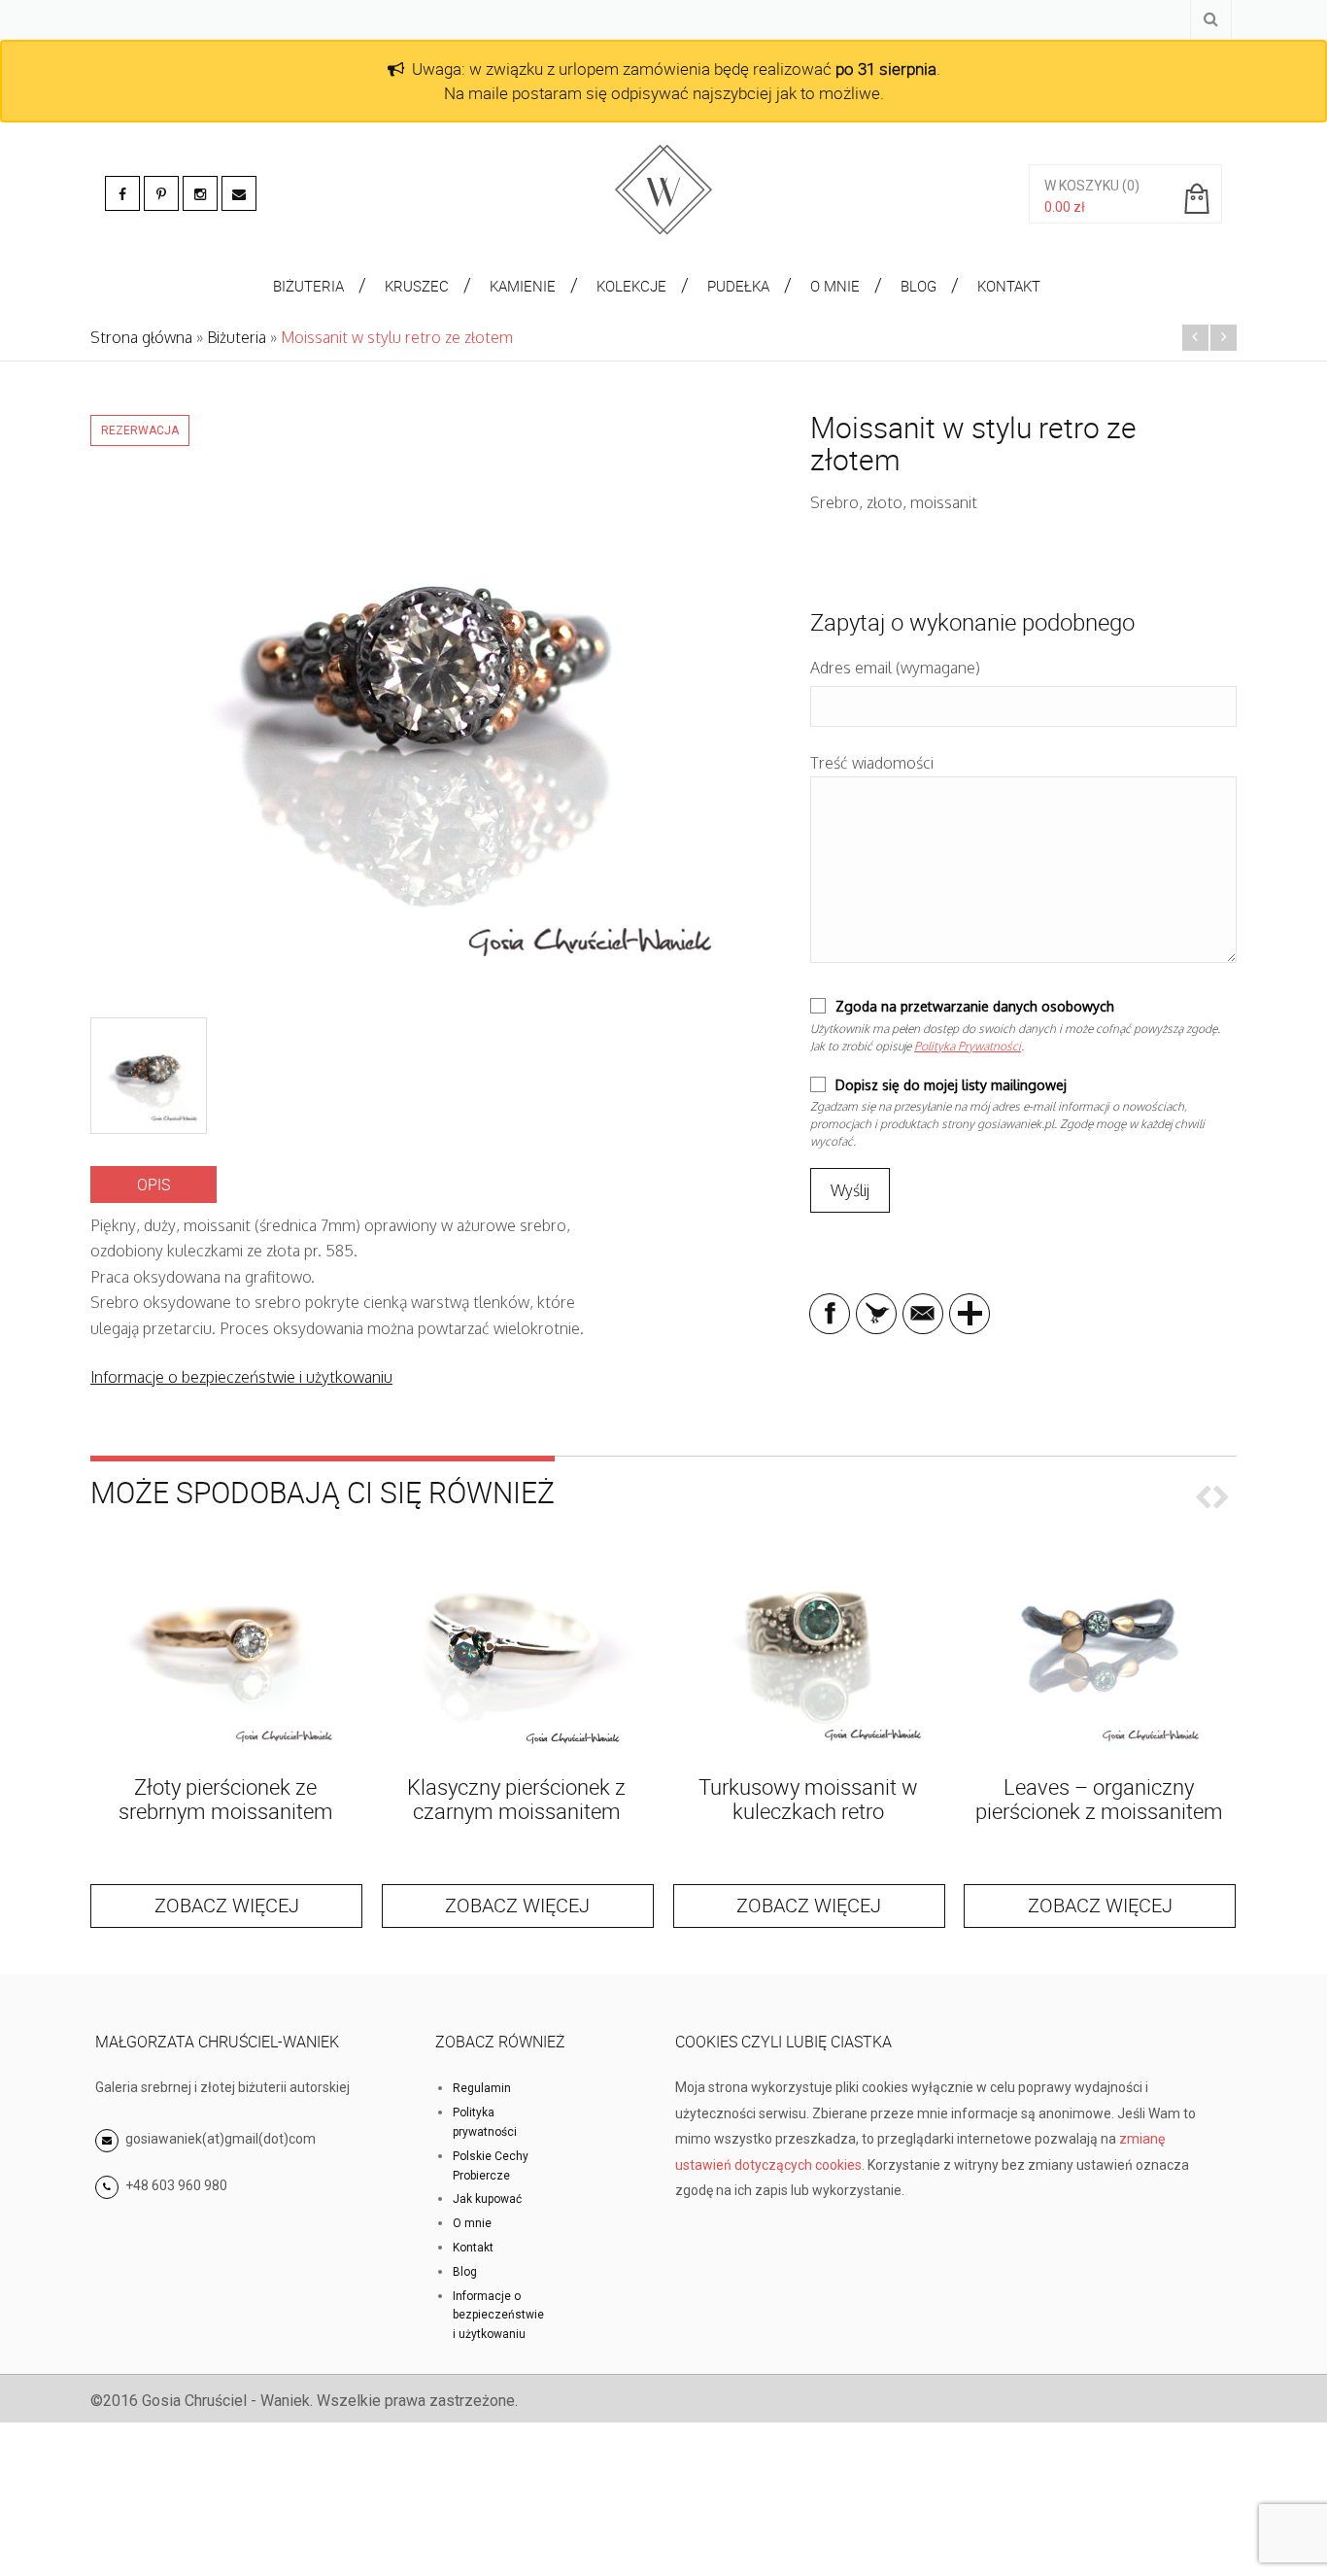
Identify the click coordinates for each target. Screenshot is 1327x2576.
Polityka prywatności (485, 2122)
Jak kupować (487, 2199)
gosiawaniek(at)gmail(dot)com (219, 2139)
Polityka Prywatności (968, 1046)
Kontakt (473, 2248)
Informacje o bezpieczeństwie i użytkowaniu (241, 1377)
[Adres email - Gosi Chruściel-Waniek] (239, 193)
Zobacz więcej (227, 1905)
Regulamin (482, 2088)
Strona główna (141, 337)
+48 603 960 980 (176, 2185)
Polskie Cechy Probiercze (491, 2166)
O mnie (472, 2223)
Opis (153, 1185)
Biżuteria (237, 337)
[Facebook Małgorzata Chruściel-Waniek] (122, 193)
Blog (465, 2272)
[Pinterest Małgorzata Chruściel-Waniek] (161, 193)
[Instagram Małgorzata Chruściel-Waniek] (200, 193)
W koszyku (1082, 186)
